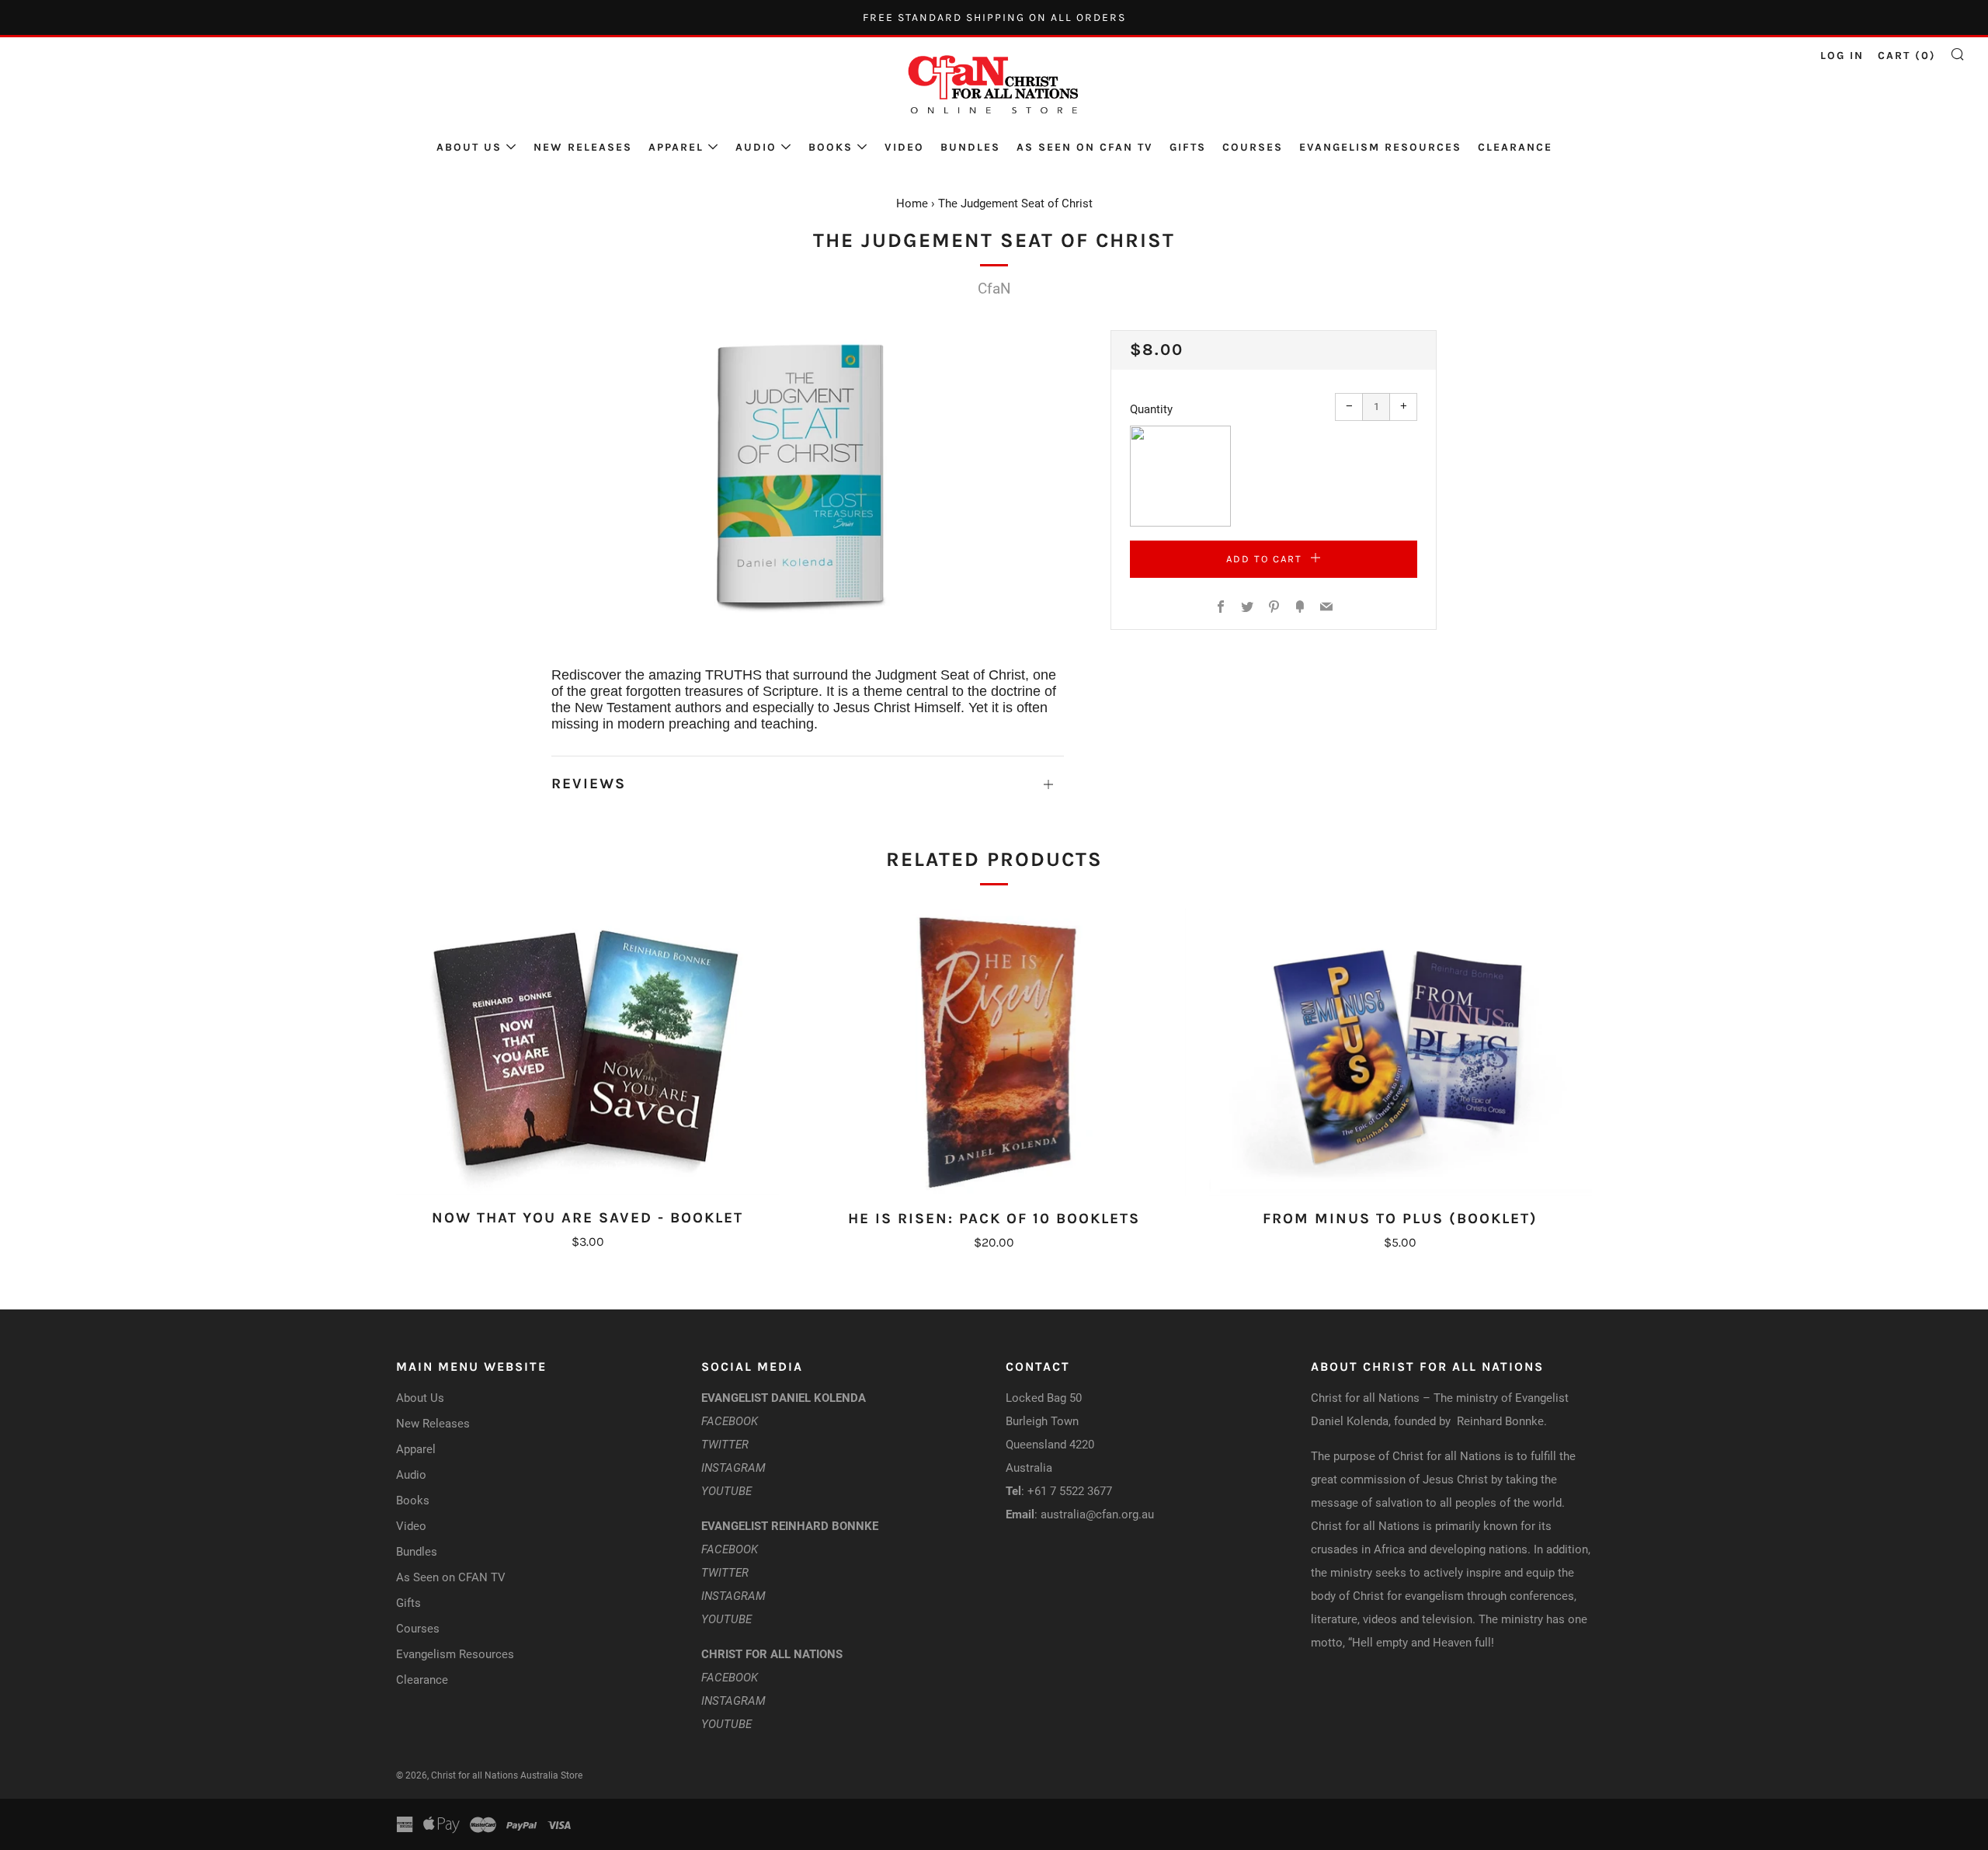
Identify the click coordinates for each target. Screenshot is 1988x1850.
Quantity (1151, 409)
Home (912, 203)
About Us (469, 147)
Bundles (970, 147)
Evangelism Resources (1380, 147)
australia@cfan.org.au (1097, 1514)
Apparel (676, 147)
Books (831, 147)
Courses (1253, 147)
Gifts (1188, 147)
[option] (808, 475)
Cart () (1907, 56)
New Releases (583, 147)
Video (904, 147)
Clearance (1515, 147)
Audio (756, 147)
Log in (1842, 56)
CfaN (994, 289)
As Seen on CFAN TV (1085, 147)
